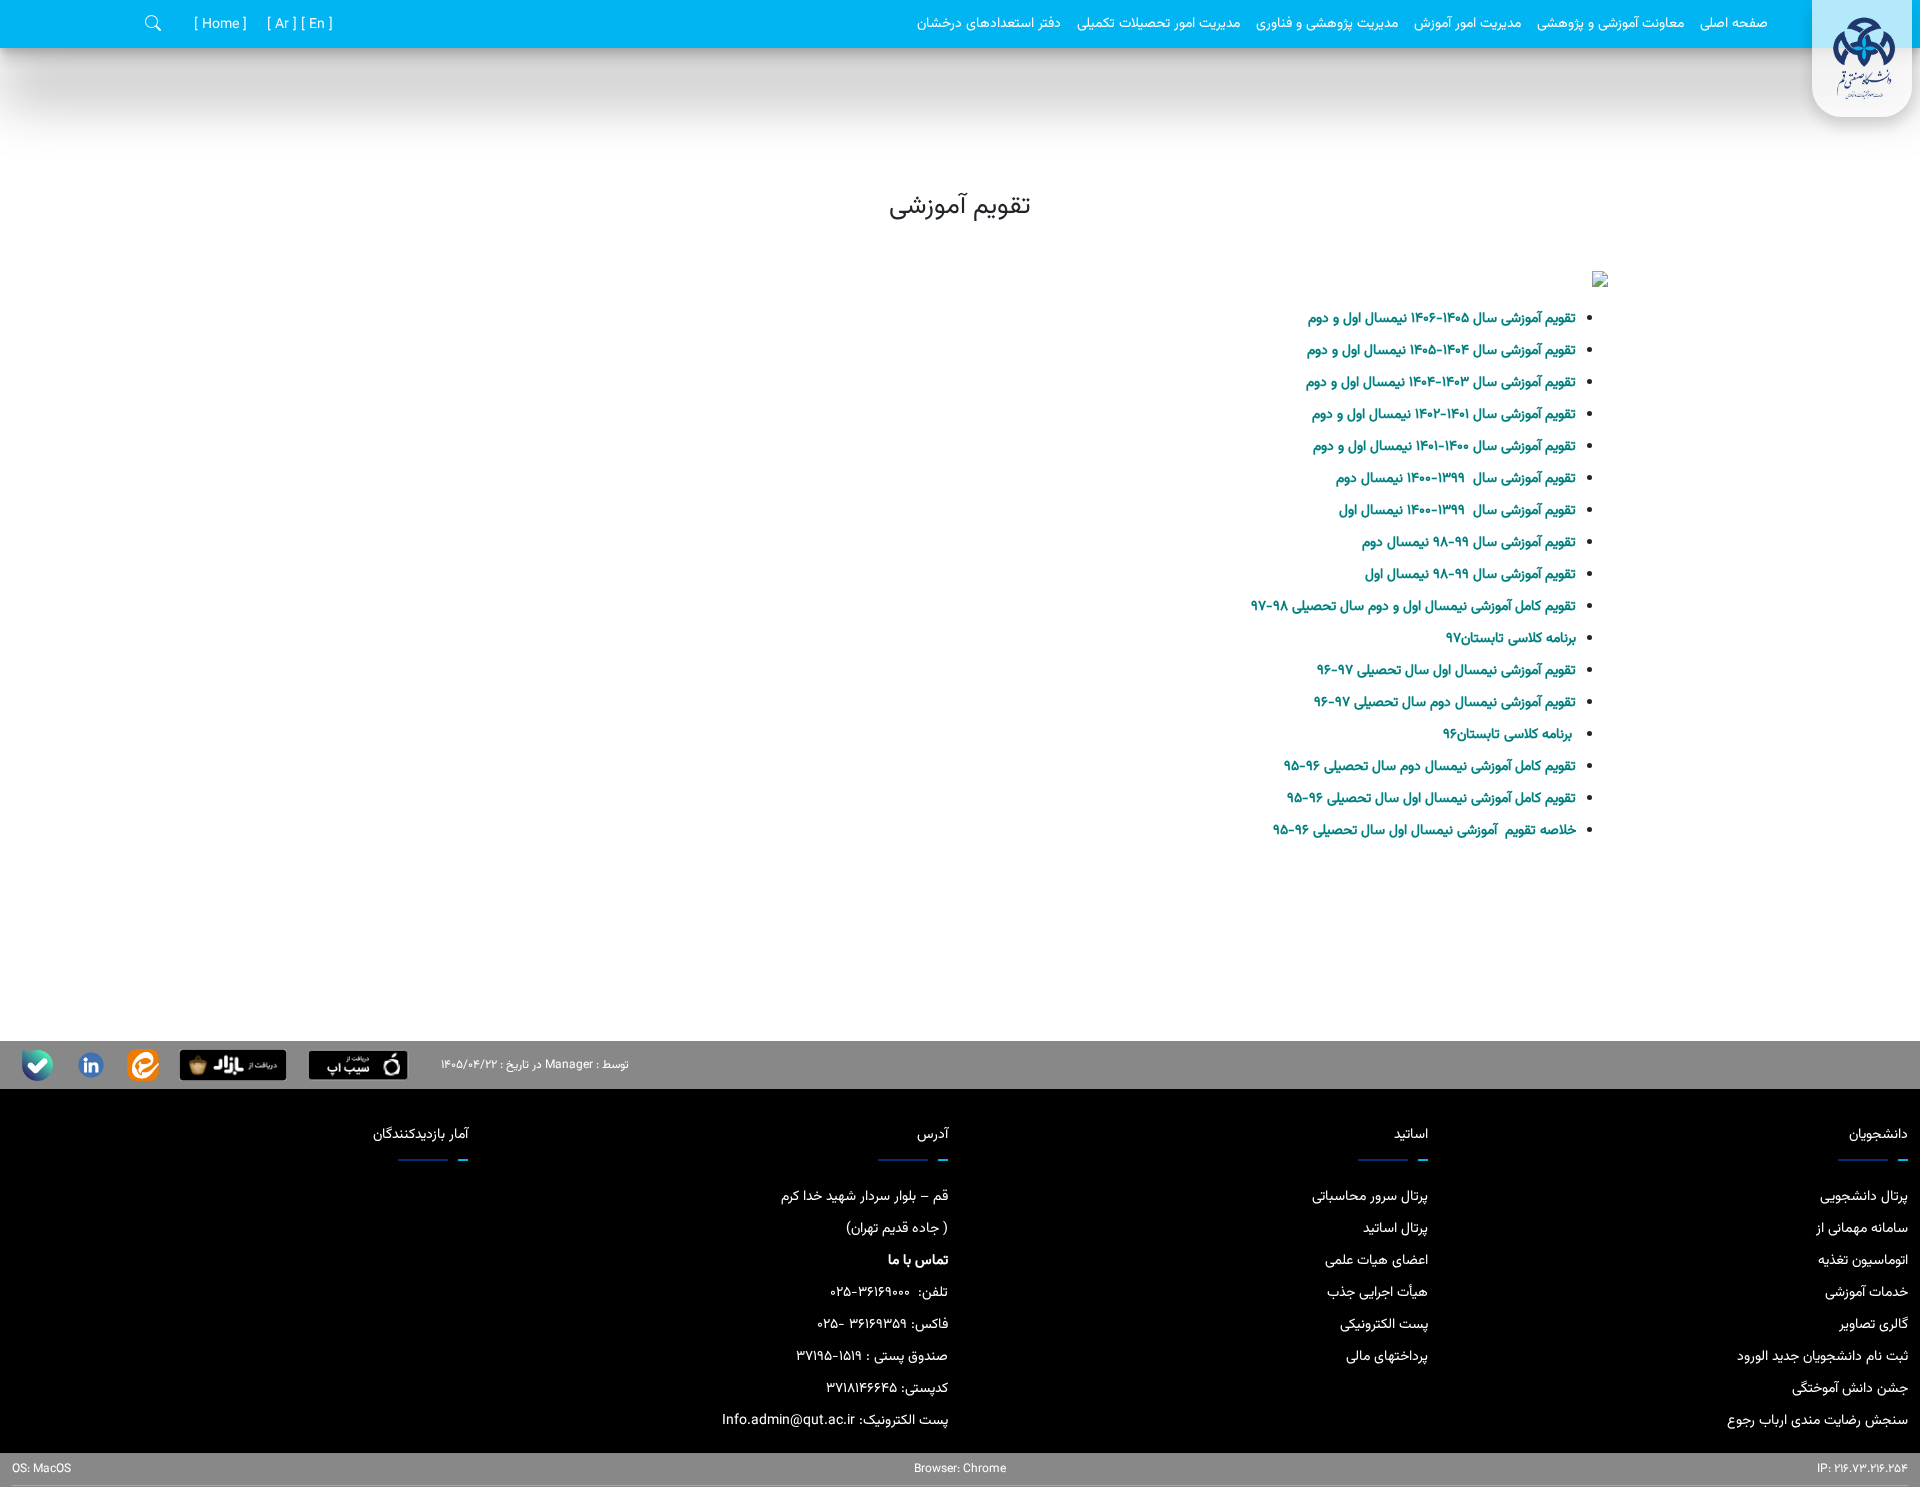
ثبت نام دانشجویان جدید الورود (1822, 1357)
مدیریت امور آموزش (1467, 24)
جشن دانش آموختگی (1850, 1389)
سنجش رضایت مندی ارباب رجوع (1817, 1421)
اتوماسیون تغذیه (1863, 1261)
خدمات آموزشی (1866, 1293)
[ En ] (315, 25)
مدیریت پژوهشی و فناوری (1327, 24)
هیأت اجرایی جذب (1377, 1293)
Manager (569, 1065)
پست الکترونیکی (1384, 1325)
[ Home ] (218, 25)
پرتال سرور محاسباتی (1370, 1197)
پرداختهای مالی (1387, 1357)
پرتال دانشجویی (1864, 1197)
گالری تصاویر (1873, 1325)
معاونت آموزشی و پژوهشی (1610, 24)
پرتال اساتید (1395, 1229)
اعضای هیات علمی (1376, 1261)
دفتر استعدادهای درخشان (989, 24)
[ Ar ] (280, 25)
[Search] (153, 24)
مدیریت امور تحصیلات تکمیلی (1158, 24)
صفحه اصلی (1734, 24)
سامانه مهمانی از (1862, 1229)
